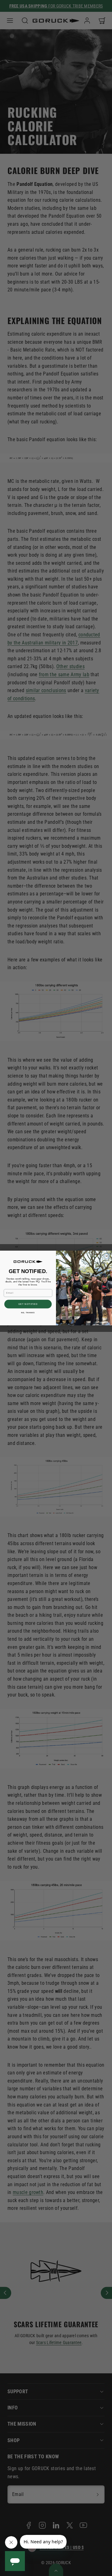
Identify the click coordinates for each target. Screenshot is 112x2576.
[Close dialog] (107, 1256)
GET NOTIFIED (28, 1304)
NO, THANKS (28, 1313)
